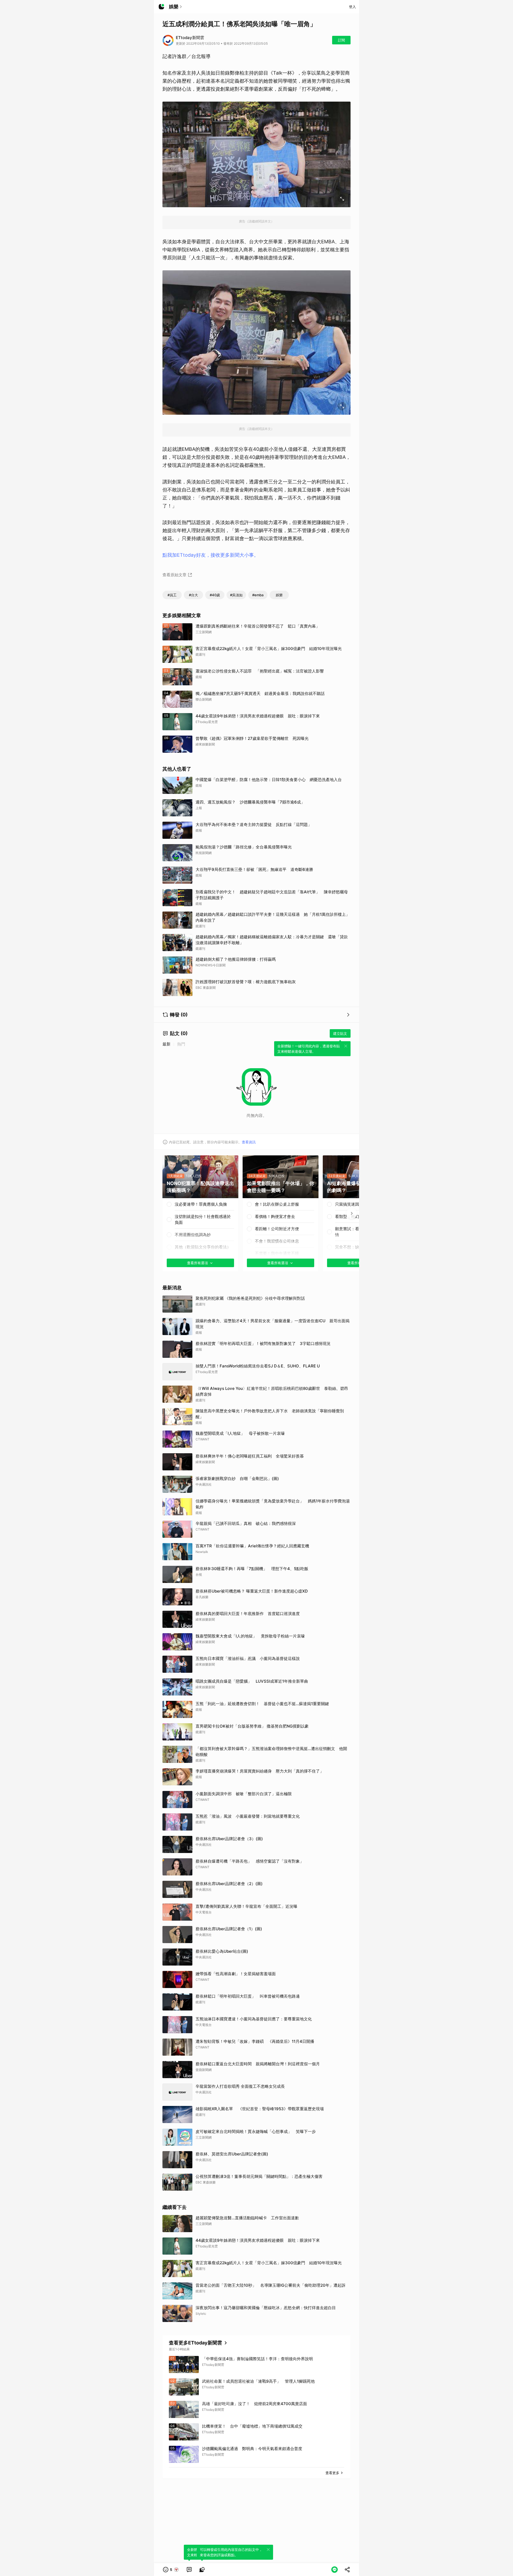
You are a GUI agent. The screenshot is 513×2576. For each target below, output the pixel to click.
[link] (189, 2570)
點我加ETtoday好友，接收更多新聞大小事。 (211, 555)
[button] (171, 2570)
